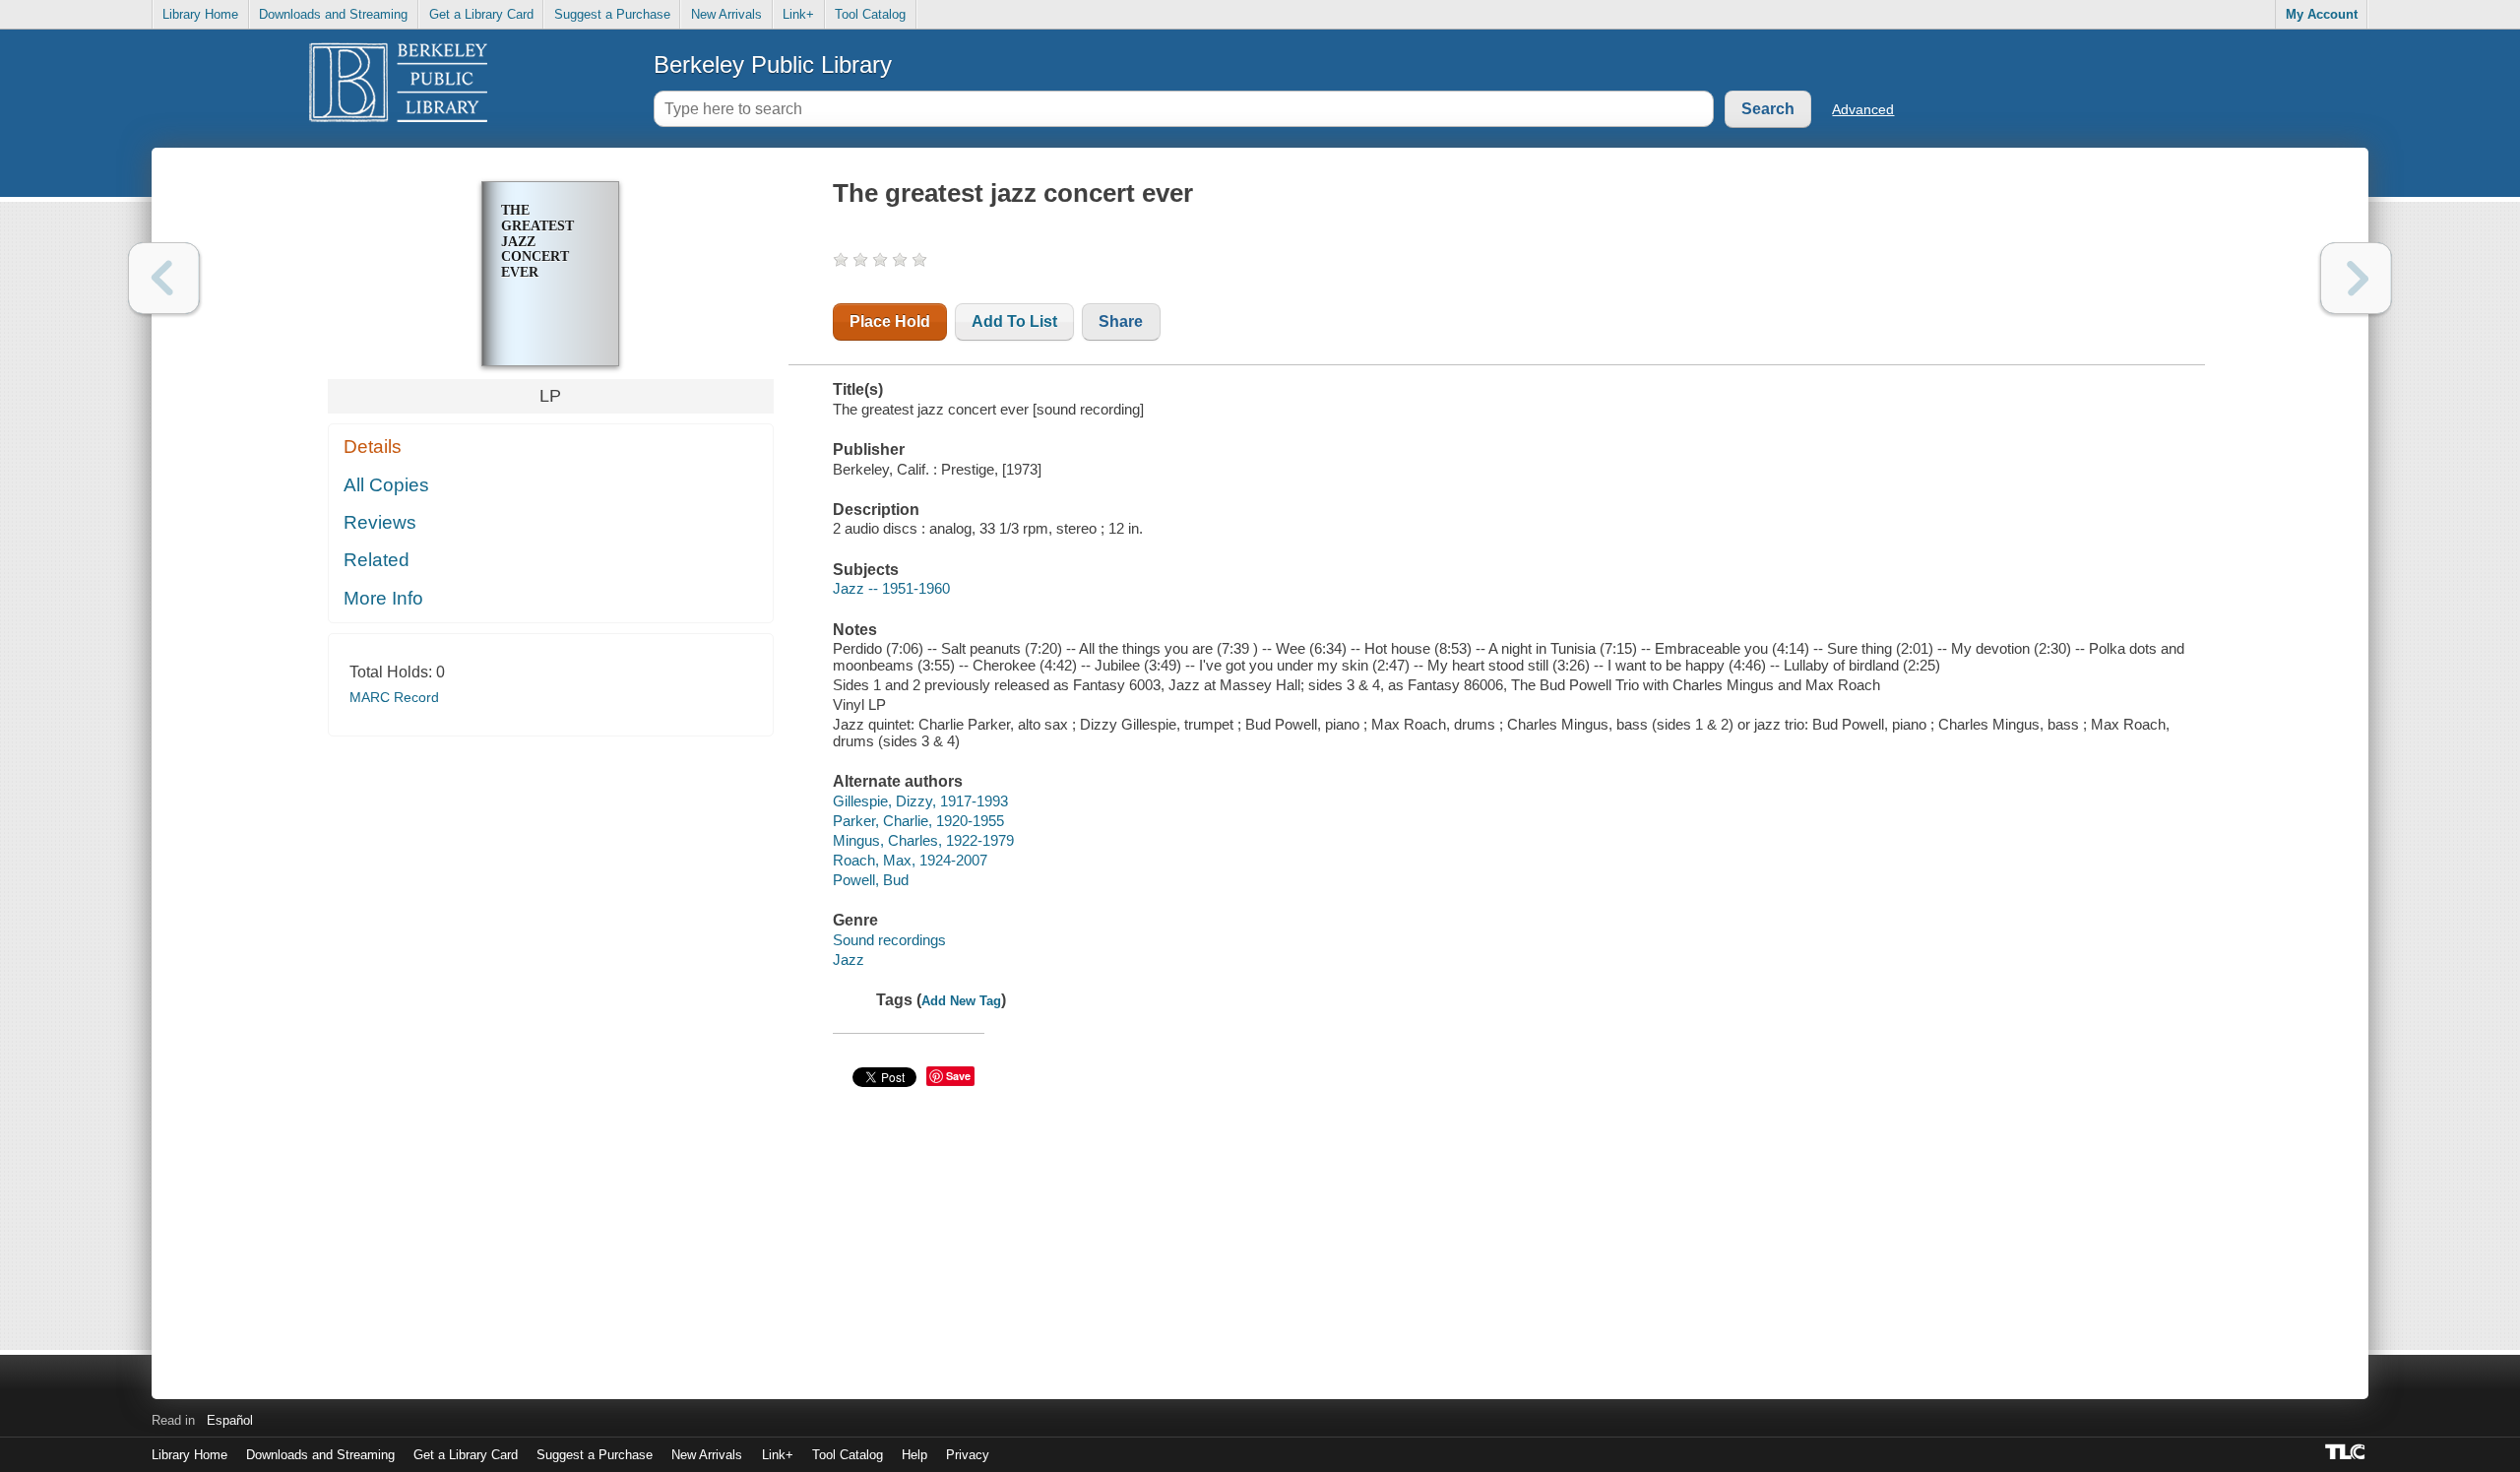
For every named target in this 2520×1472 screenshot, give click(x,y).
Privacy (968, 1455)
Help (914, 1455)
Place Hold (890, 321)
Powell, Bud (871, 880)
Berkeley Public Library (773, 64)
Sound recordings (889, 940)
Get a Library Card (481, 14)
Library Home (200, 14)
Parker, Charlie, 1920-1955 (918, 821)
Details (373, 447)
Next (2356, 278)
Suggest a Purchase (612, 14)
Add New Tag (961, 1001)
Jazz (849, 960)
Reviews (380, 522)
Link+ (798, 14)
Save (958, 1076)
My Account (2322, 14)
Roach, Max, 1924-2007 (910, 860)
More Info (383, 598)
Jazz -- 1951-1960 (891, 588)
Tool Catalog (870, 14)
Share (1121, 321)
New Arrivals (726, 14)
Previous (164, 278)
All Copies (386, 485)
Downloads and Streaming (333, 14)
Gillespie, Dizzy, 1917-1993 (920, 801)
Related (377, 560)
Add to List (1014, 321)
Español (230, 1420)
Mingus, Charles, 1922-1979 (923, 840)
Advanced (1863, 109)
